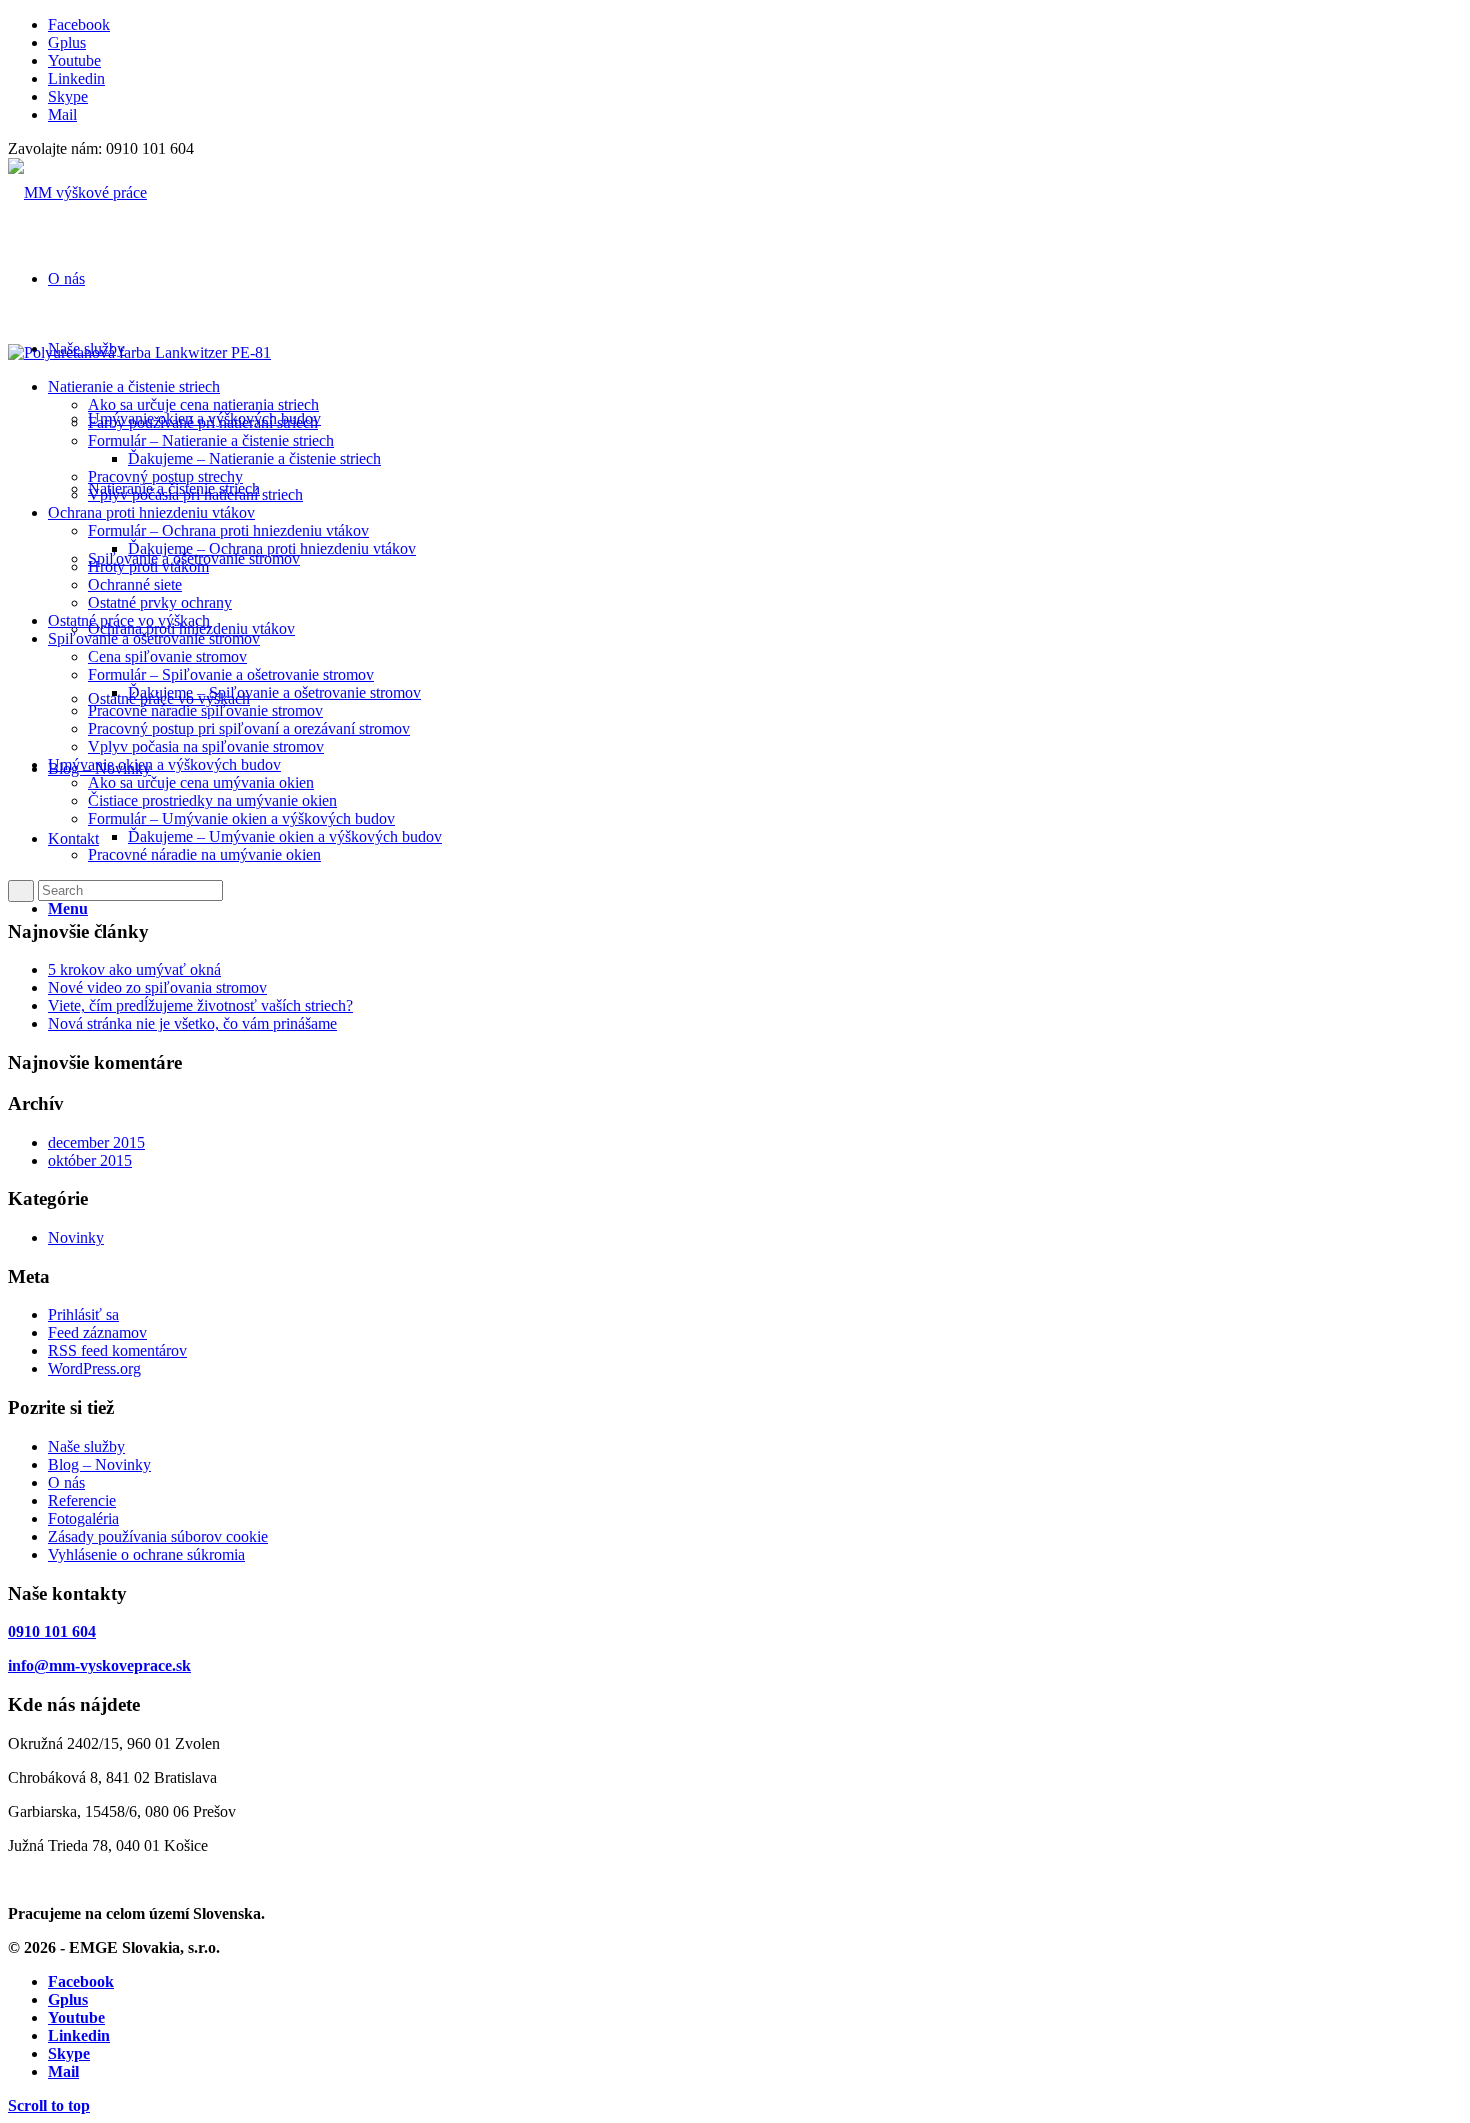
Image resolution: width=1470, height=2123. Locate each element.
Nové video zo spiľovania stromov (157, 987)
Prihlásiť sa (83, 1314)
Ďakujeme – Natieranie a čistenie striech (254, 458)
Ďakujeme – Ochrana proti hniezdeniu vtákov (272, 548)
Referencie (82, 1500)
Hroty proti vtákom (148, 566)
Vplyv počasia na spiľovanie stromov (206, 746)
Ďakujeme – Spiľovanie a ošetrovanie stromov (274, 692)
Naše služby (86, 1446)
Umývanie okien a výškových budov (164, 764)
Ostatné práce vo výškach (129, 620)
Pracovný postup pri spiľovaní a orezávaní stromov (249, 728)
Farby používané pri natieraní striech (203, 422)
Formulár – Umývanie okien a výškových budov (241, 818)
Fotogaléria (83, 1518)
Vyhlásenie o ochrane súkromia (146, 1554)
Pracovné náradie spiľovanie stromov (205, 710)
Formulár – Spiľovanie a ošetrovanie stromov (231, 674)
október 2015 (90, 1160)
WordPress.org (94, 1368)
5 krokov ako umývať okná (134, 969)
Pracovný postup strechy (165, 476)
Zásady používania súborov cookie (158, 1536)
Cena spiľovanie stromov (167, 656)
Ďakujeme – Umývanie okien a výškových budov (285, 836)
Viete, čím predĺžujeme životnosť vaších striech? (200, 1005)
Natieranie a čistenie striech (134, 386)
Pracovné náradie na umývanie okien (204, 854)
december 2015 (96, 1142)
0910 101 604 (52, 1631)
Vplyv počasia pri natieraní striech (195, 494)
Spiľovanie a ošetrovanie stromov (154, 638)
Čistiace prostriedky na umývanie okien (212, 800)
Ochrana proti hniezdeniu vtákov (151, 512)
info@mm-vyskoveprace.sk (99, 1665)
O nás (66, 1482)
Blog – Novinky (99, 1464)
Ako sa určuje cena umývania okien (201, 782)
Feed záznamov (97, 1332)
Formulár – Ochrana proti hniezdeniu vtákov (228, 530)
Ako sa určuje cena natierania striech (203, 404)
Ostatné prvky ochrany (160, 602)
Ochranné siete (135, 584)
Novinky (76, 1237)
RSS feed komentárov (117, 1350)
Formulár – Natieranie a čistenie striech (211, 440)
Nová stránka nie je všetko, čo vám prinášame (192, 1023)
